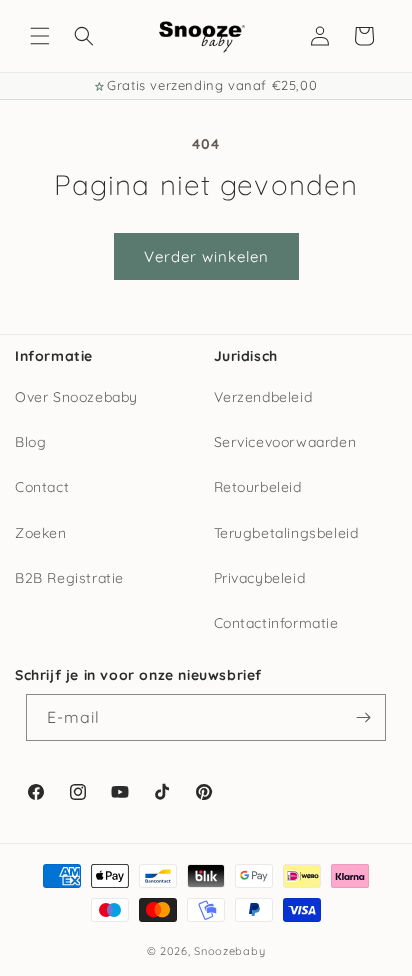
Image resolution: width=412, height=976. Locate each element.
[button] (40, 36)
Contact (42, 487)
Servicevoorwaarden (285, 442)
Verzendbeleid (263, 397)
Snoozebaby (229, 951)
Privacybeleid (260, 578)
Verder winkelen (206, 256)
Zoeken (41, 533)
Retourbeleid (258, 487)
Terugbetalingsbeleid (286, 533)
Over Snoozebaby (76, 397)
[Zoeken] (84, 36)
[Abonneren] (363, 717)
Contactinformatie (276, 623)
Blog (30, 442)
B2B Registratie (69, 578)
